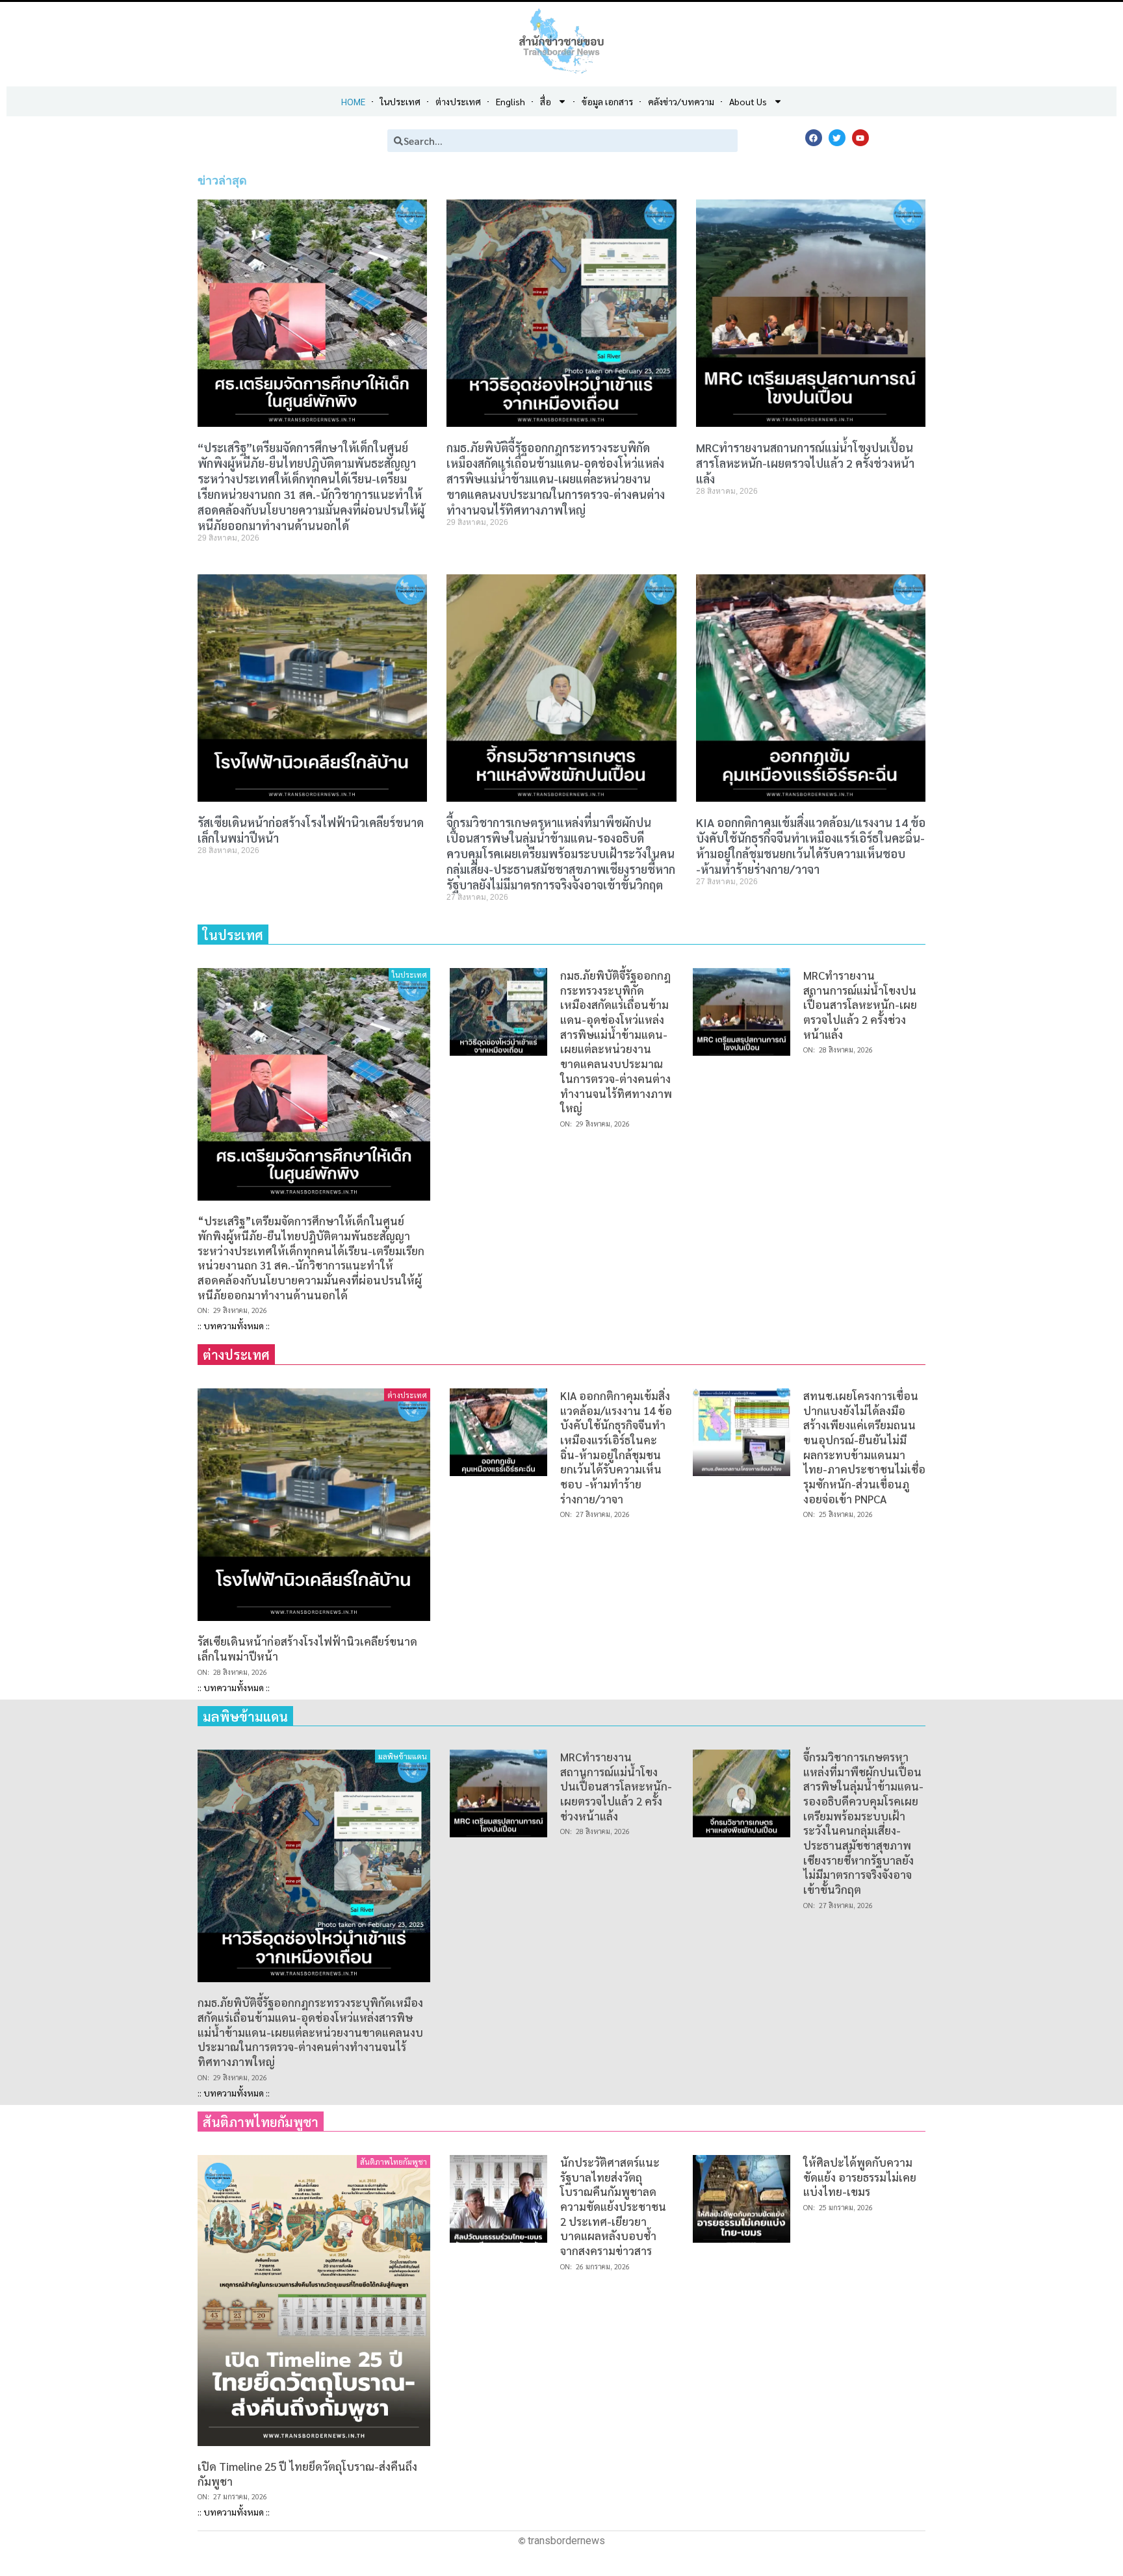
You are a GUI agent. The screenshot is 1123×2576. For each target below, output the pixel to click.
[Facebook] (814, 138)
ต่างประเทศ (407, 1395)
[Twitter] (837, 138)
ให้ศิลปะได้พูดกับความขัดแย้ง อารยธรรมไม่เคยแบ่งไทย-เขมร (860, 2177)
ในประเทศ (409, 975)
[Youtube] (860, 138)
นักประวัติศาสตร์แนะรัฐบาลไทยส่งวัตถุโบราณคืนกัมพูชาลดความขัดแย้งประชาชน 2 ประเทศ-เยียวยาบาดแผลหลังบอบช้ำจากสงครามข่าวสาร (613, 2206)
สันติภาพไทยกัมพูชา (394, 2162)
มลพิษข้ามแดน (403, 1756)
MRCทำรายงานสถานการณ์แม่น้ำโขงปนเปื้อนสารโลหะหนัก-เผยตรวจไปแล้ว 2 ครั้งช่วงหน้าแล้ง (805, 463)
